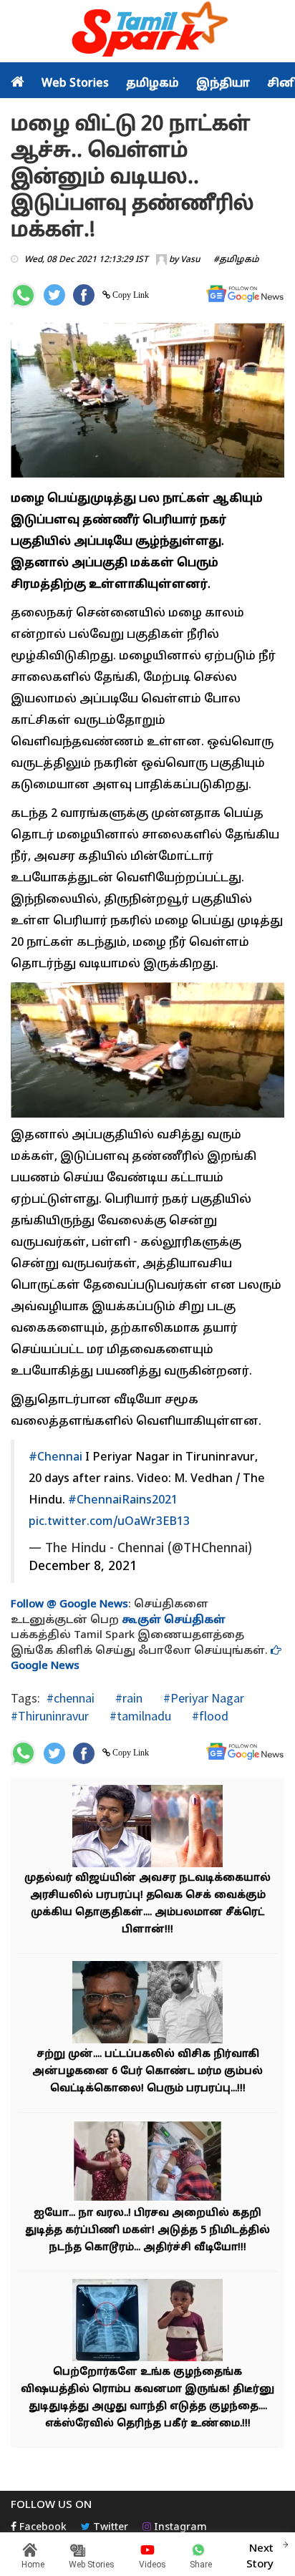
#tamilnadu (139, 1716)
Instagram (179, 2528)
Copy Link (130, 295)
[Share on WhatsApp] (23, 295)
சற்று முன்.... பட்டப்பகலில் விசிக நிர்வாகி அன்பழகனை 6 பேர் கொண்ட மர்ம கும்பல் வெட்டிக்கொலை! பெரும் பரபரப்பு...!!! (147, 2072)
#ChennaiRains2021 (123, 1501)
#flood (209, 1716)
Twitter (109, 2528)
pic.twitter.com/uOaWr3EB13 (109, 1522)
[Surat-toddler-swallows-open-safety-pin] (147, 2322)
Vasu (190, 260)
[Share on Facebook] (84, 295)
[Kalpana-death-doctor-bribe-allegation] (147, 2163)
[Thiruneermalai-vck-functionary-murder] (147, 2004)
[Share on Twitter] (54, 295)
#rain (127, 1698)
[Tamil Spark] (147, 32)
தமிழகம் (153, 84)
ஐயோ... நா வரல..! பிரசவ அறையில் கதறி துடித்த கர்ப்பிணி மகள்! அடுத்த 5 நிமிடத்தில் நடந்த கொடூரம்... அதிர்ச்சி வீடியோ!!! (147, 2231)
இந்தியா (223, 84)
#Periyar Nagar (202, 1698)
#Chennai (55, 1458)
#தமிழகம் (236, 260)
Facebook (42, 2528)
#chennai (71, 1698)
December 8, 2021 (83, 1567)
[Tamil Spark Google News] (245, 294)
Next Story (260, 2557)
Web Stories (75, 84)
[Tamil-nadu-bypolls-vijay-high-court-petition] (147, 1828)
